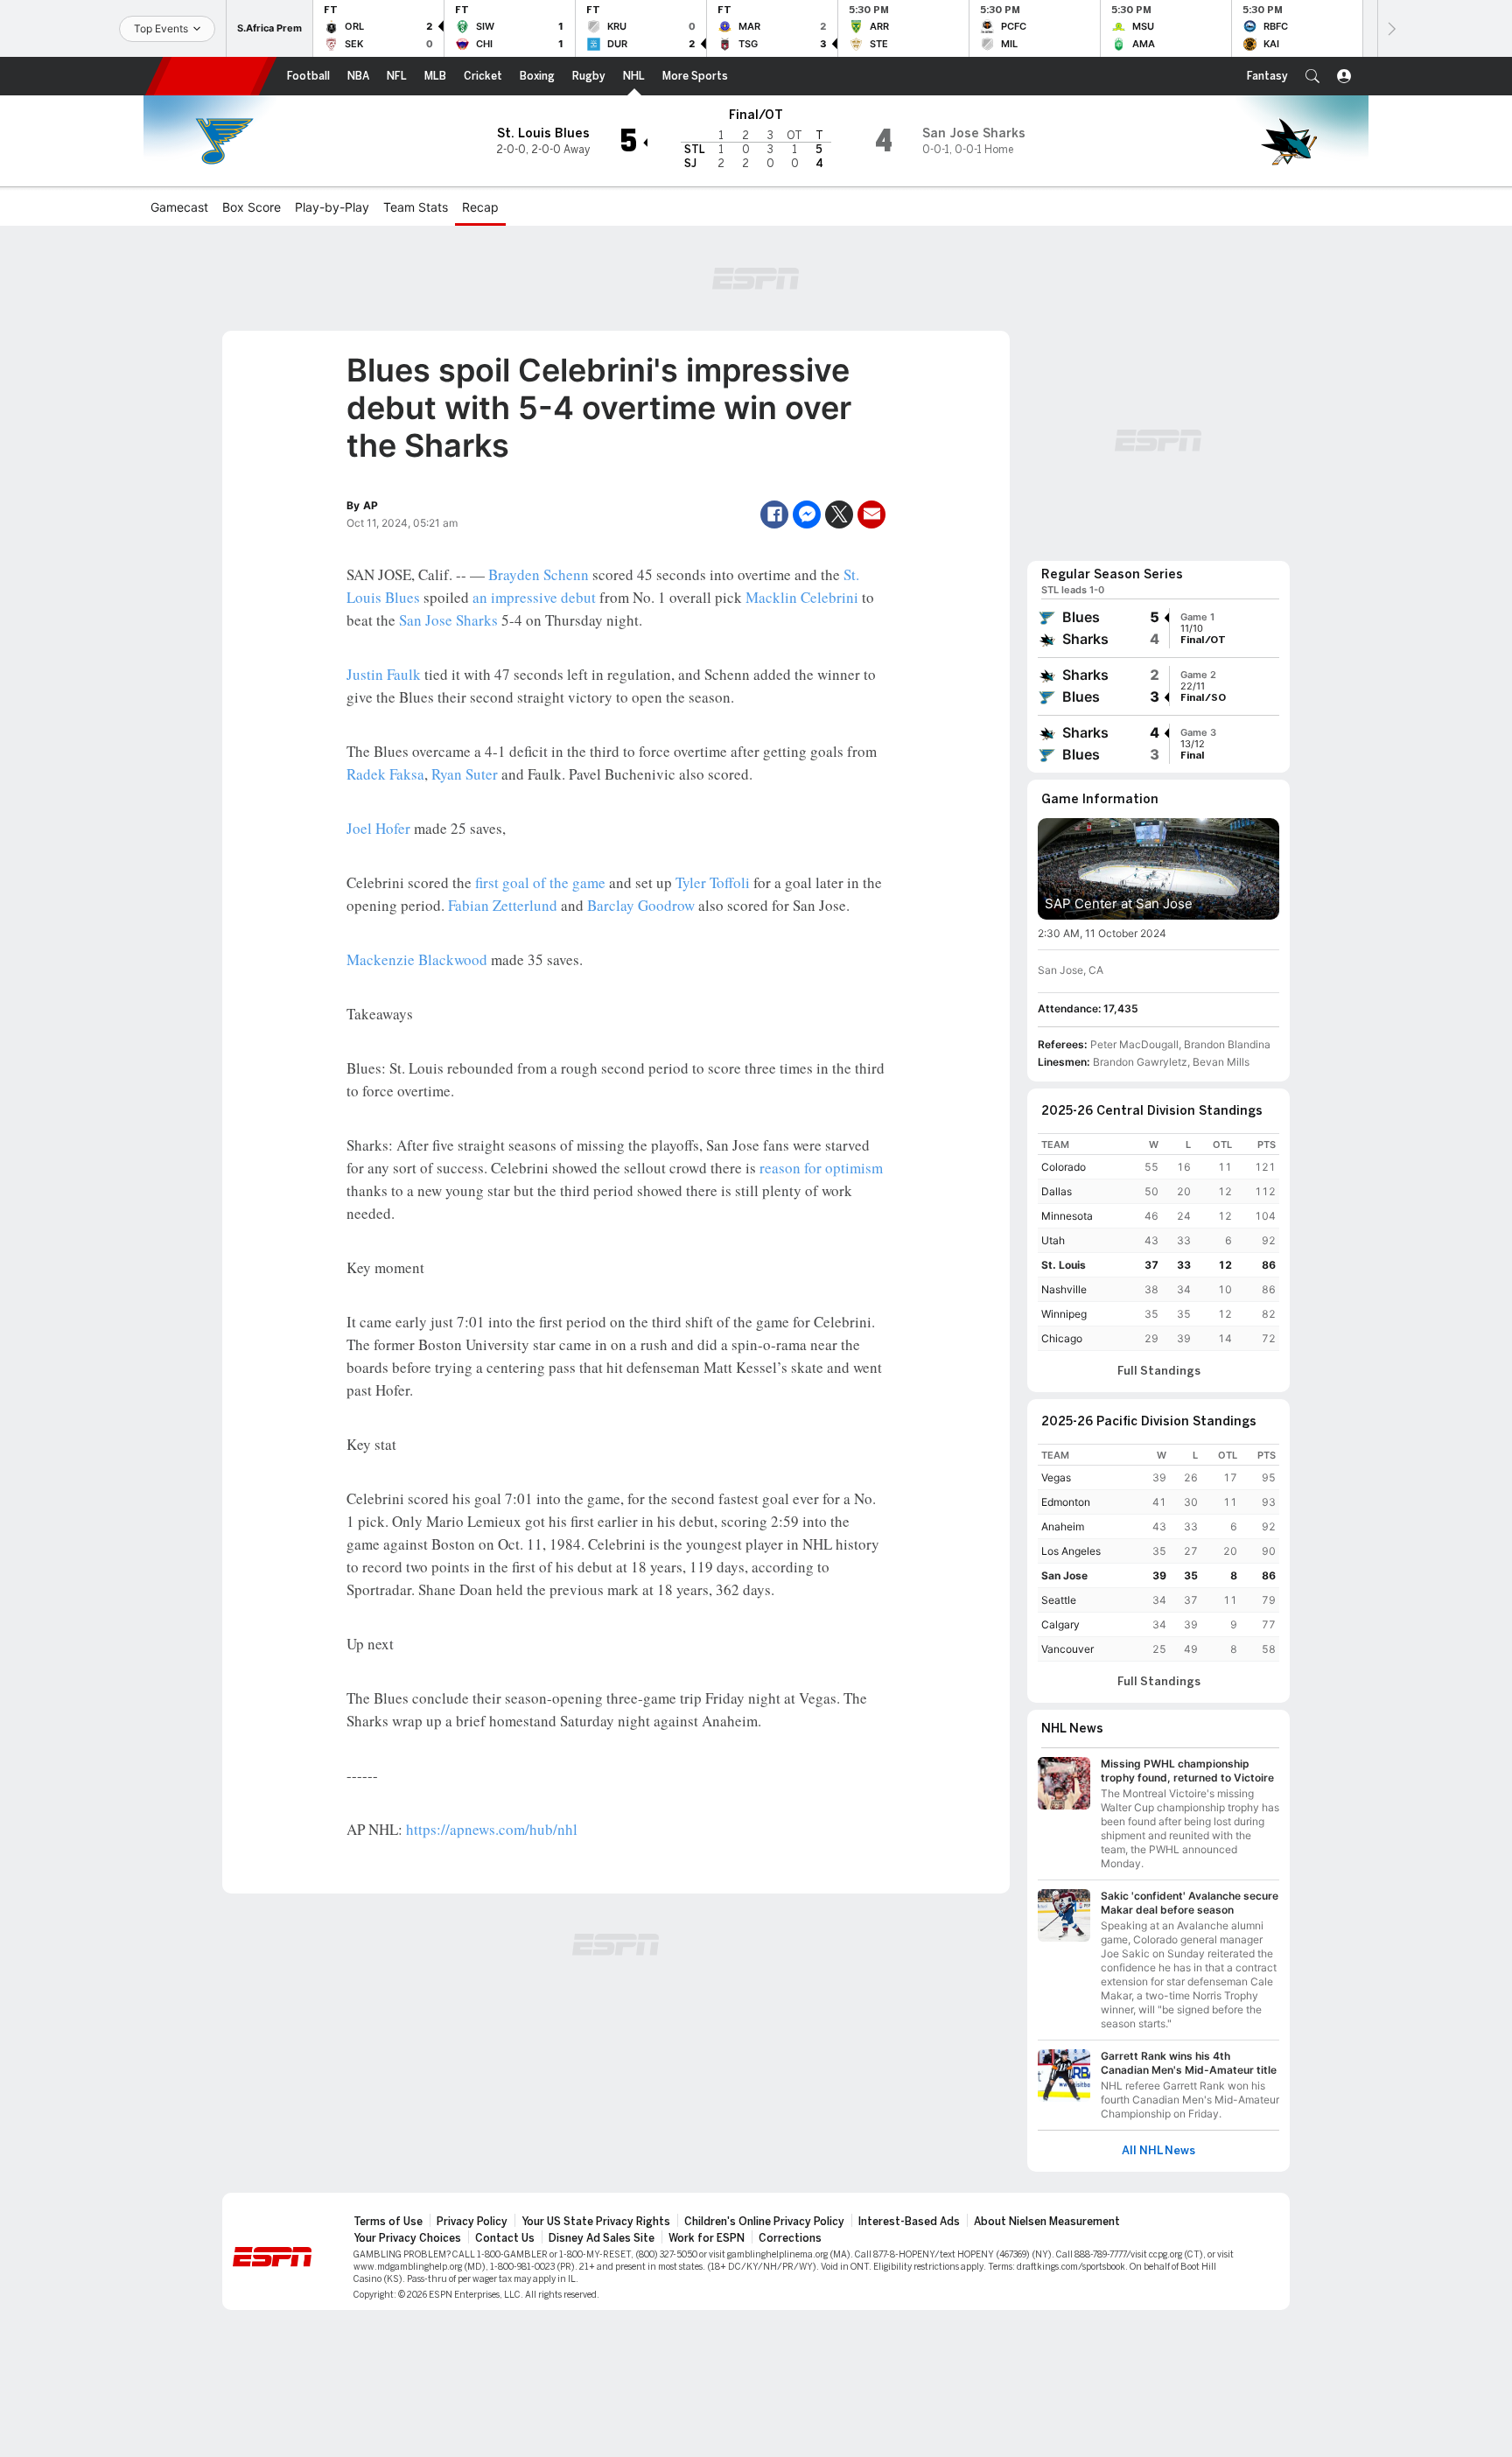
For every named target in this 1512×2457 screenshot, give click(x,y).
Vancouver (1067, 1649)
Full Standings (1159, 1371)
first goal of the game (540, 882)
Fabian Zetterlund (503, 905)
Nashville (1064, 1289)
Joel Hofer (378, 828)
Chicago (1062, 1338)
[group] (1158, 628)
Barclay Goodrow (641, 905)
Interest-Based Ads (909, 2222)
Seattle (1059, 1600)
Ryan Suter (465, 774)
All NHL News (1158, 2151)
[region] (1158, 1242)
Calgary (1060, 1624)
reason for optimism (821, 1168)
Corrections (790, 2238)
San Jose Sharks (448, 620)
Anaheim (1063, 1526)
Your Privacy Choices (407, 2238)
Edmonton (1066, 1502)
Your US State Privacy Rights (596, 2222)
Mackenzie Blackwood (417, 959)
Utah (1053, 1240)
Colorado (1064, 1167)
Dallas (1057, 1191)
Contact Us (505, 2238)
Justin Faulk (384, 674)
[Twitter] (839, 514)
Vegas (1056, 1477)
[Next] (1390, 28)
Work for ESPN (707, 2238)
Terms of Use (388, 2222)
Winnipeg (1064, 1314)
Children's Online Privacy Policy (764, 2222)
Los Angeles (1071, 1551)
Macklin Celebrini (802, 597)
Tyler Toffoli (713, 882)
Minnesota (1067, 1216)
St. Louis (1064, 1265)
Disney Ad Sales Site (602, 2238)
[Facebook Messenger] (807, 514)
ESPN (211, 76)
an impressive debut (534, 597)
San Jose (1064, 1575)
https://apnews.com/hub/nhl (492, 1829)
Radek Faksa (385, 774)
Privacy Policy (472, 2222)
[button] (1312, 76)
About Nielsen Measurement (1047, 2222)
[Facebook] (774, 514)
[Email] (871, 514)
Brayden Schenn (539, 574)
